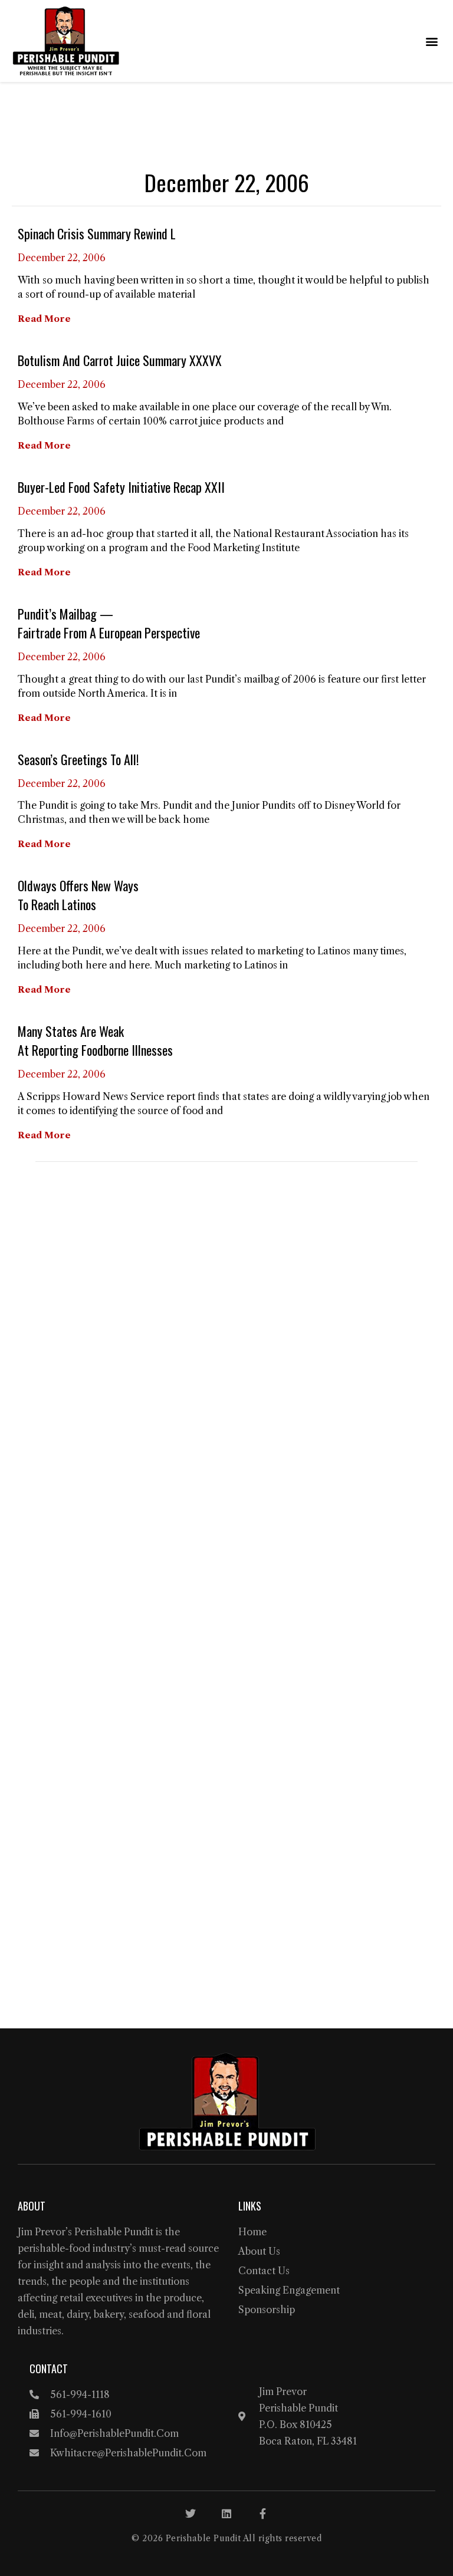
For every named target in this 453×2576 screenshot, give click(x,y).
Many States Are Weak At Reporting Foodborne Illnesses (95, 1040)
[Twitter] (191, 2514)
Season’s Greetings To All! (78, 759)
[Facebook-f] (262, 2514)
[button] (431, 41)
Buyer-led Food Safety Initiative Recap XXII (121, 487)
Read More (44, 319)
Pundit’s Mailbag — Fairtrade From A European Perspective (109, 623)
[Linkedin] (226, 2514)
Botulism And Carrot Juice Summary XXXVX (120, 360)
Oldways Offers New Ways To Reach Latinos (78, 895)
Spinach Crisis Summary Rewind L (97, 233)
